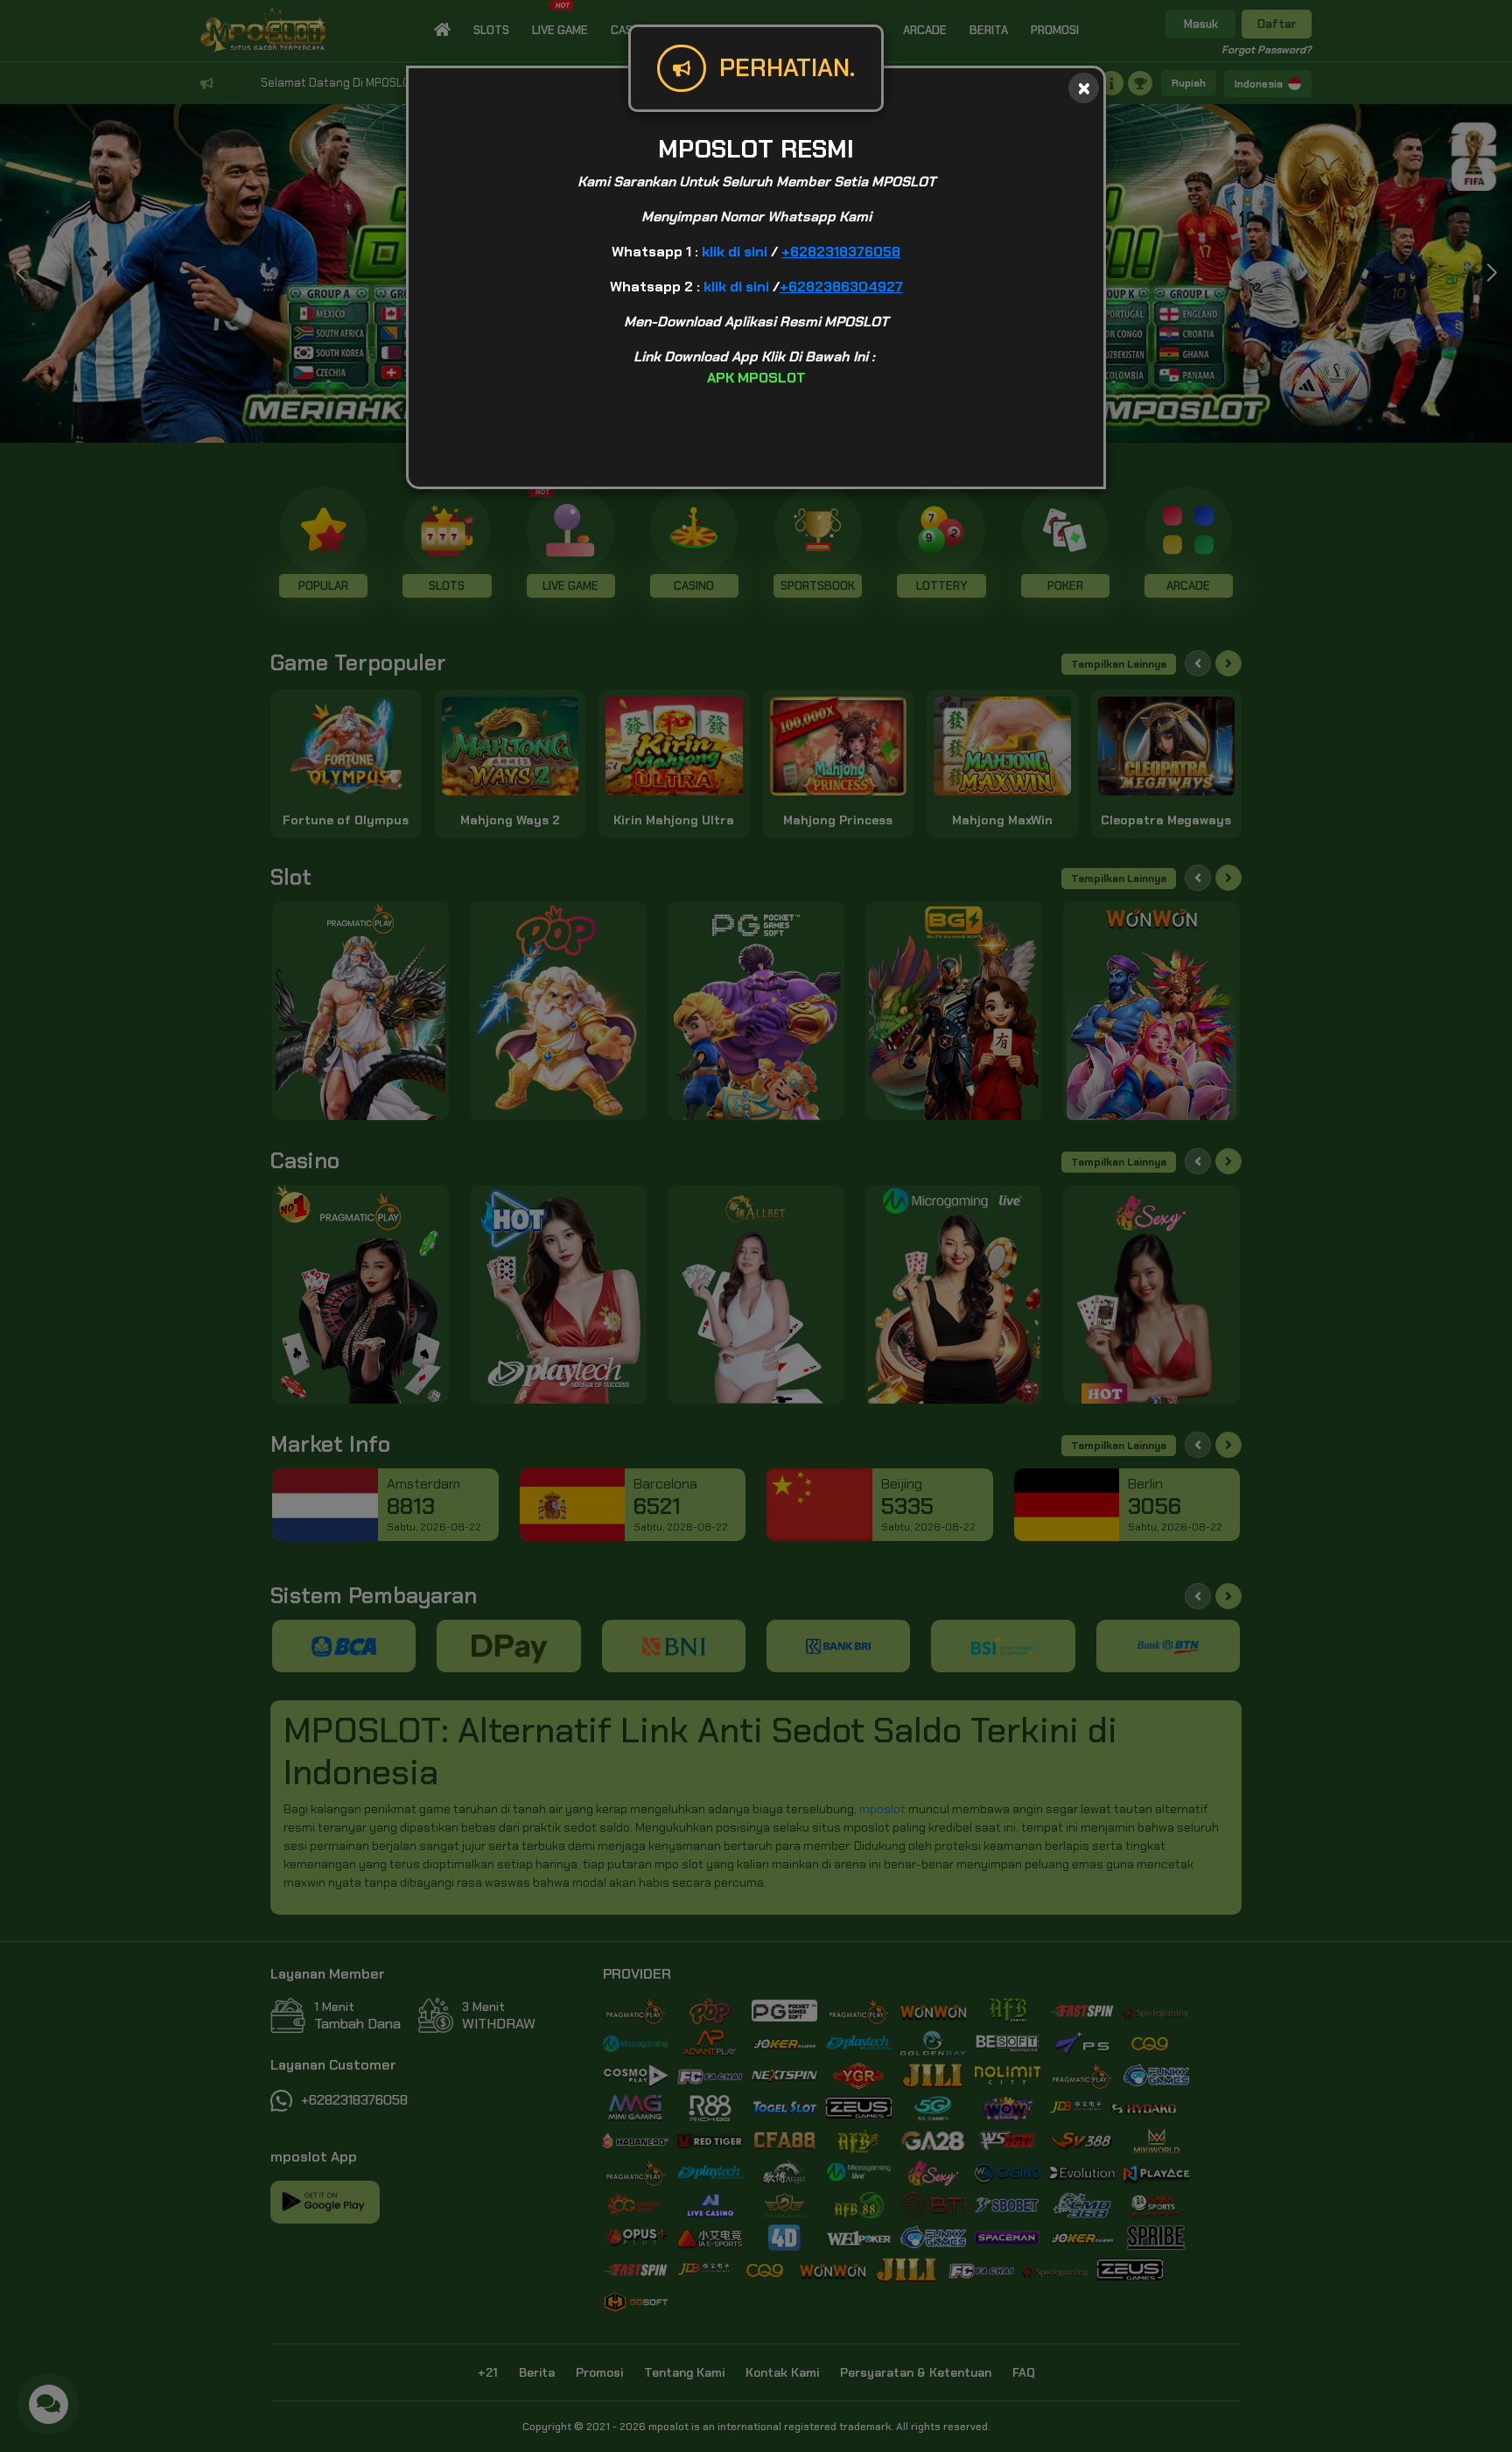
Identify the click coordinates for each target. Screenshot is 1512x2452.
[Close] (1084, 88)
